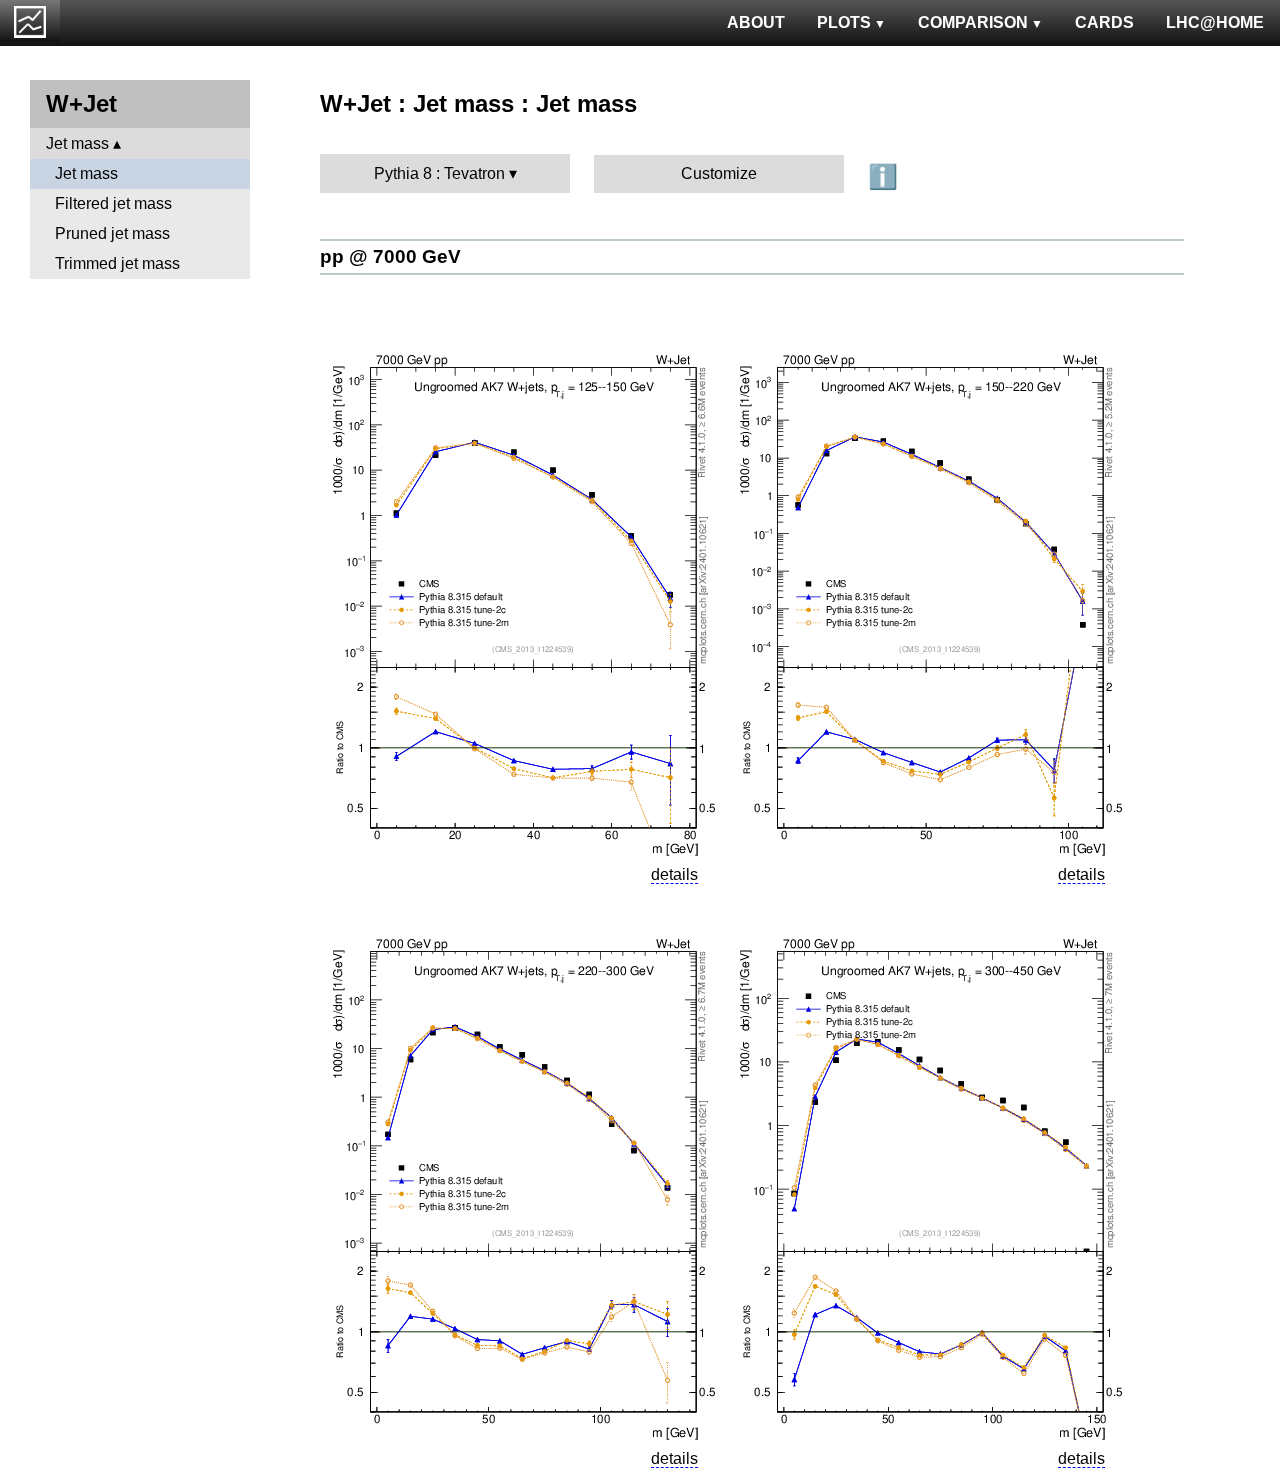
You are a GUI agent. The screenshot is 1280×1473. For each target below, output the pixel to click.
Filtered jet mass (113, 203)
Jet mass (77, 143)
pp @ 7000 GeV (390, 256)
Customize (719, 173)
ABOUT (756, 22)
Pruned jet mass (112, 233)
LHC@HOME (1215, 22)
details (674, 874)
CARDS (1104, 22)
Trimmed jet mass (117, 263)
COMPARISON (973, 22)
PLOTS (844, 22)
